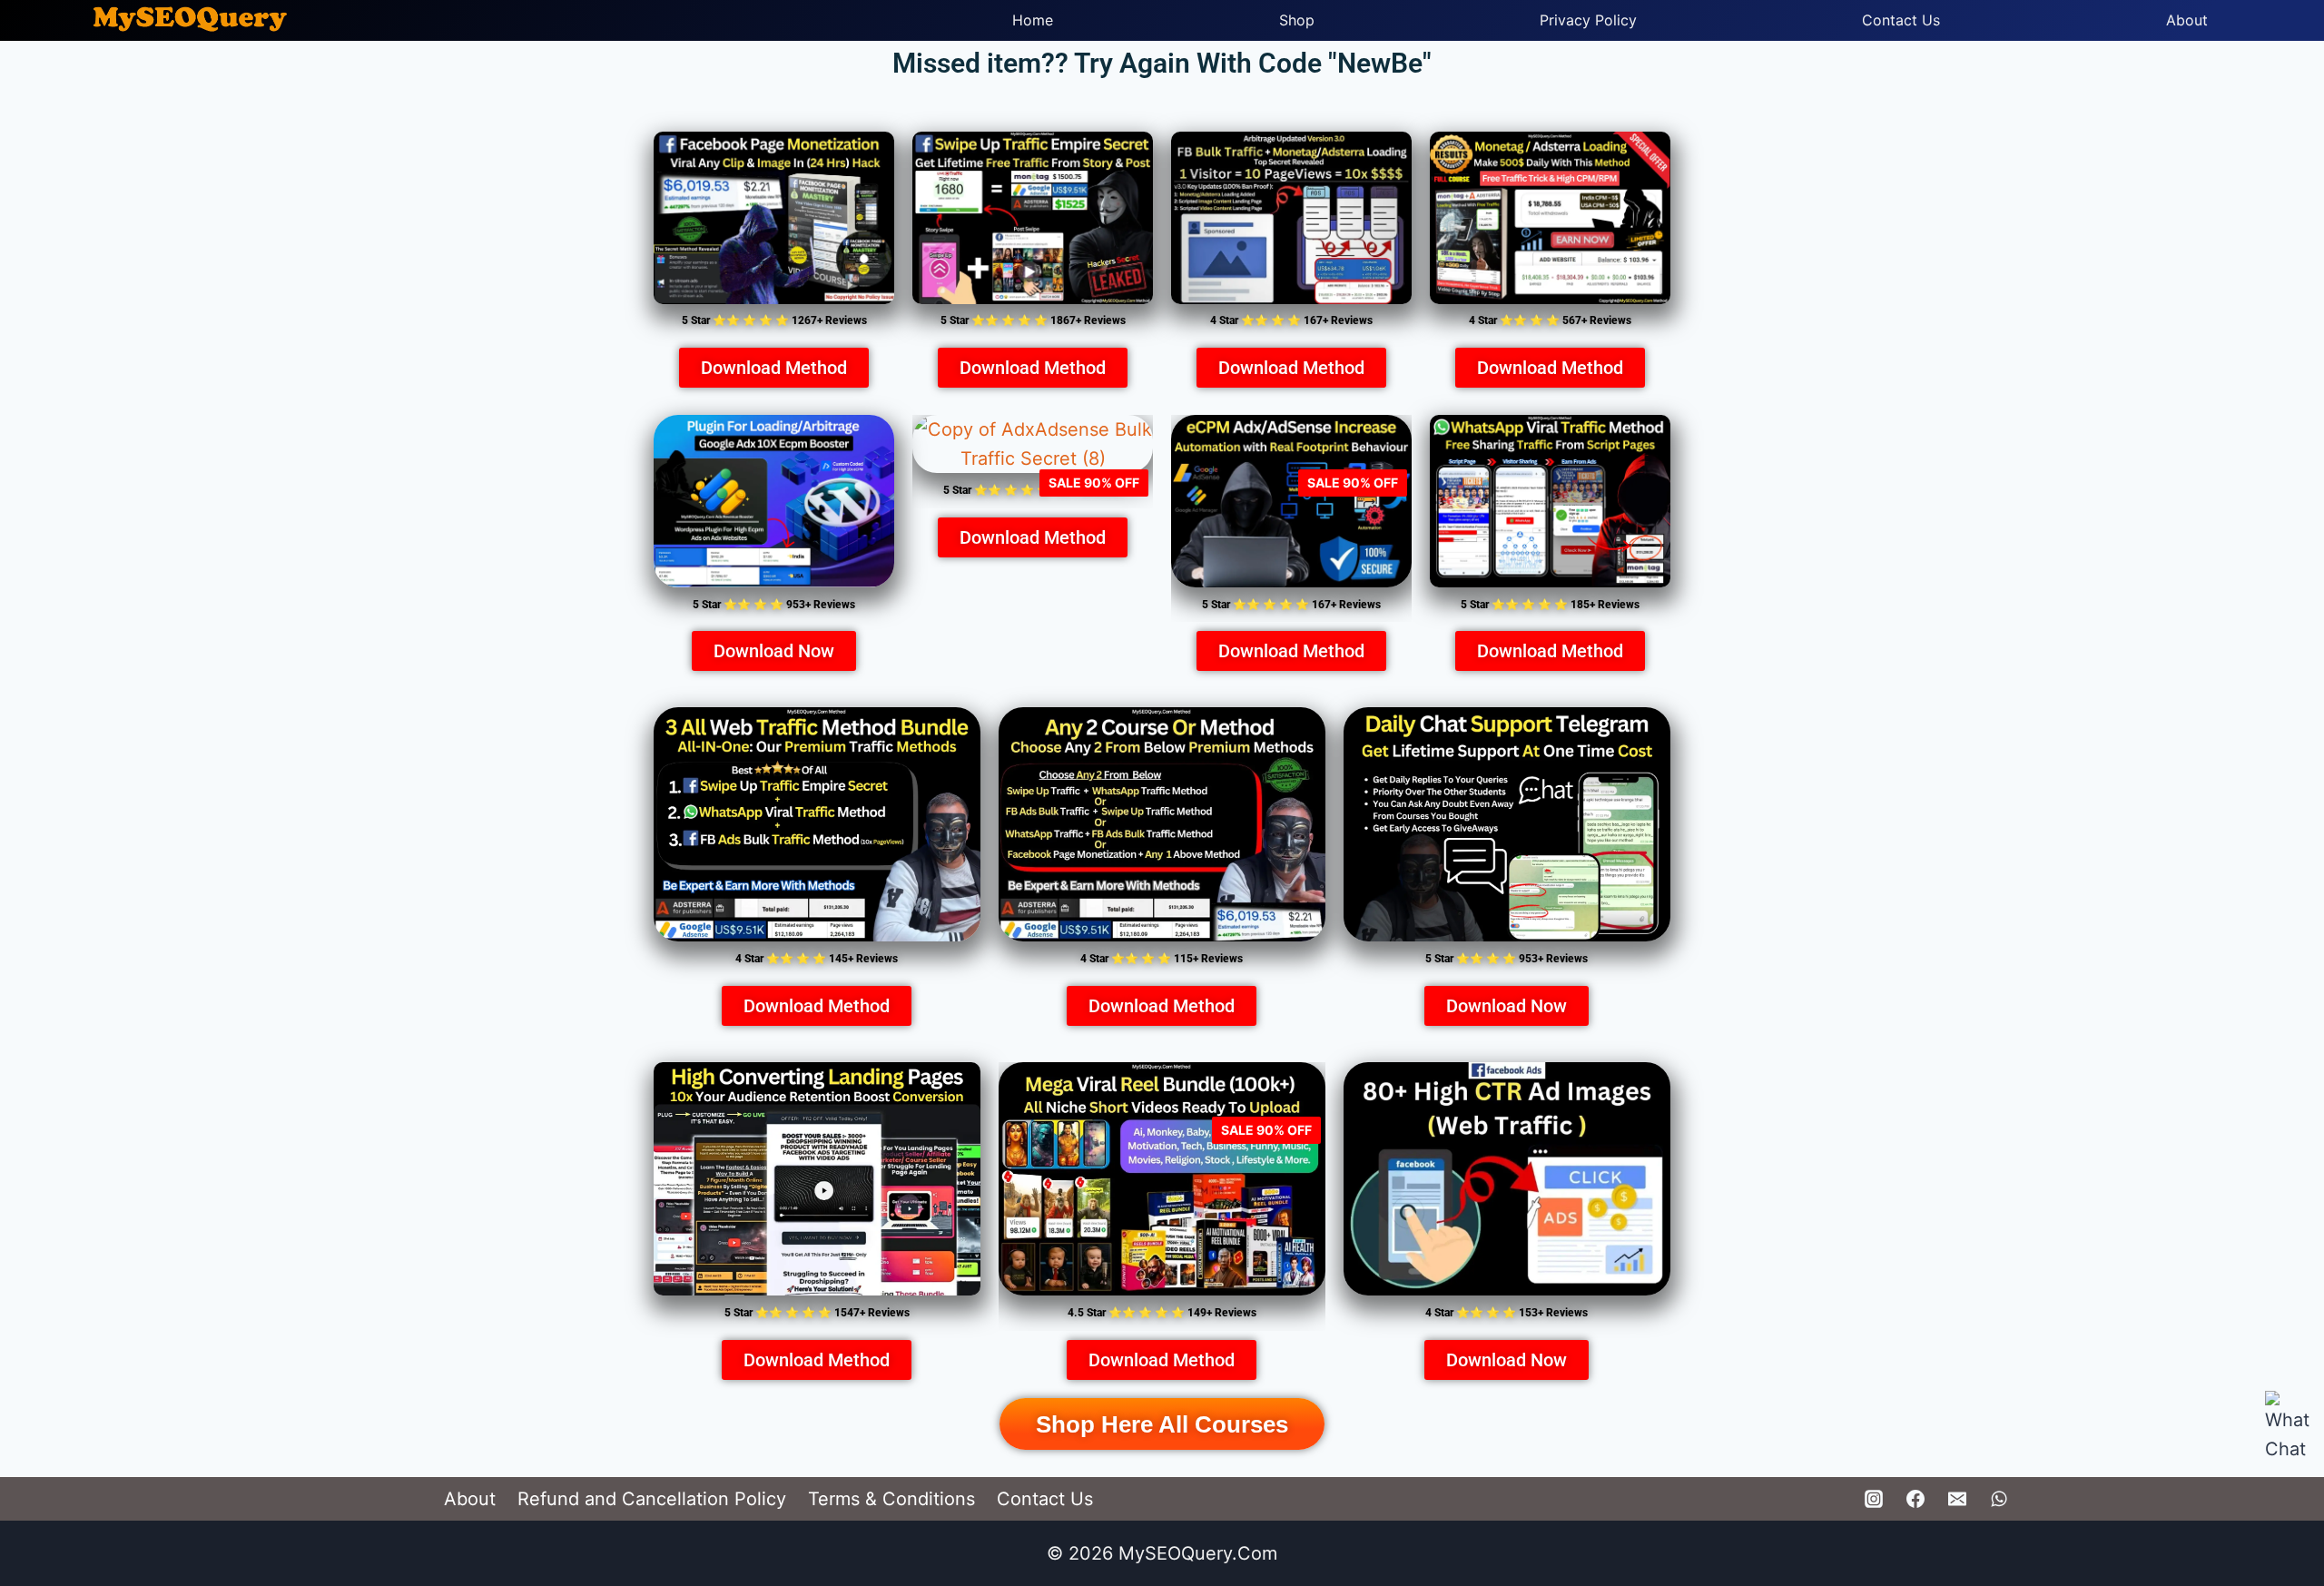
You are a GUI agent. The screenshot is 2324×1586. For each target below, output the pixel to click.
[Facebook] (1915, 1499)
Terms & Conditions (891, 1499)
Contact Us (1901, 20)
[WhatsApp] (1999, 1499)
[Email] (1957, 1499)
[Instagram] (1874, 1499)
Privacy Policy (1588, 20)
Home (1033, 20)
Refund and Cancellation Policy (652, 1499)
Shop (1297, 20)
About (2187, 20)
